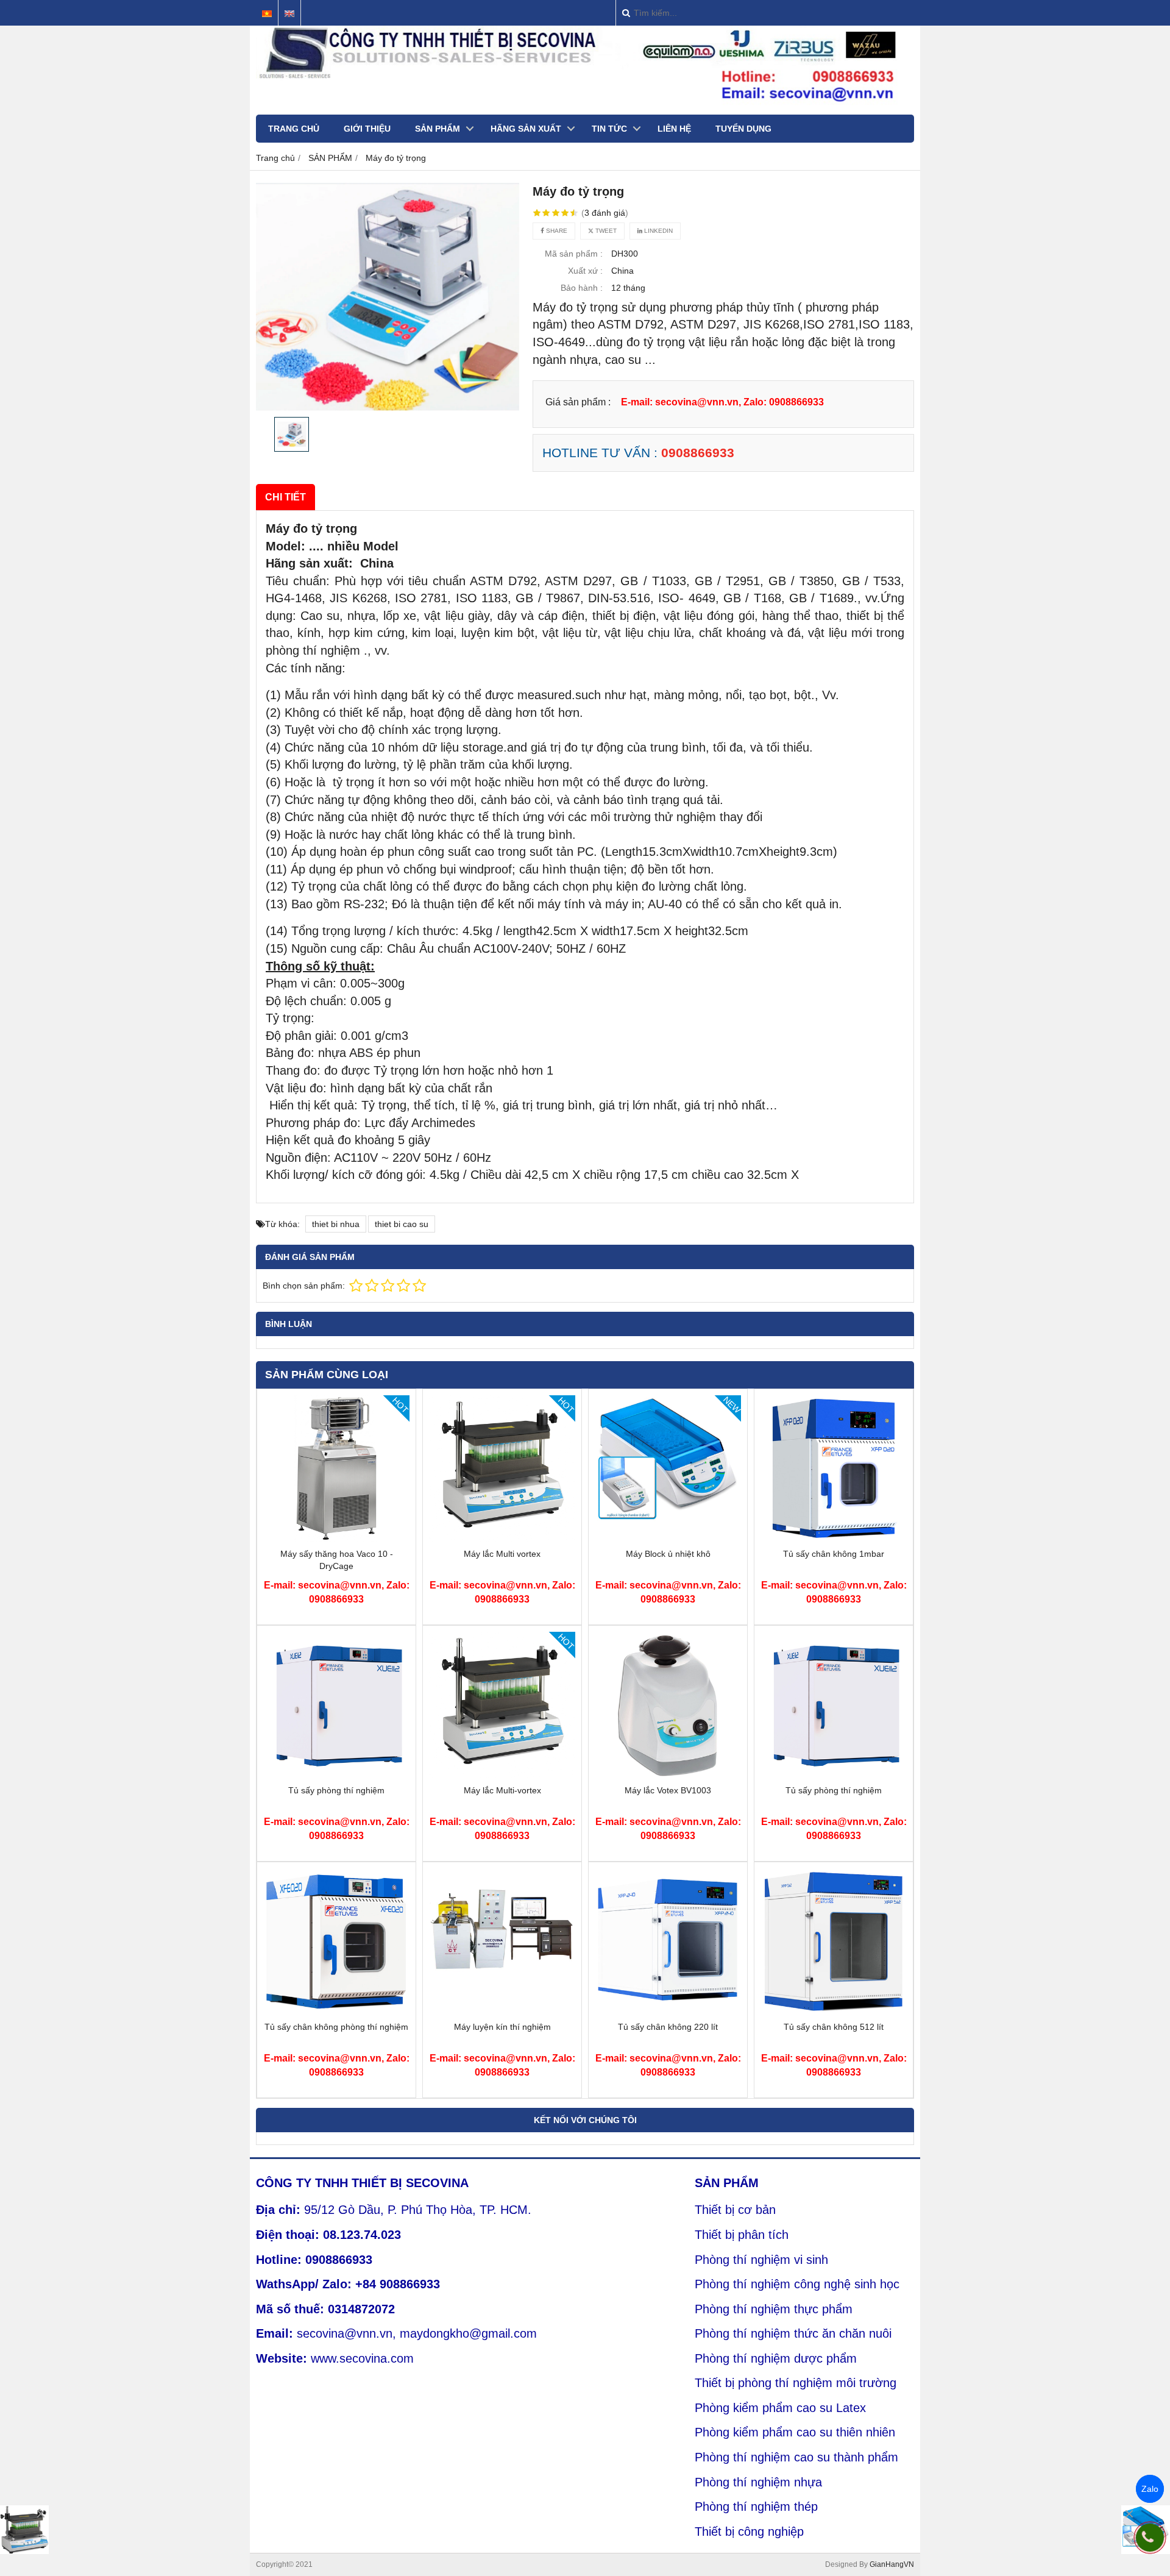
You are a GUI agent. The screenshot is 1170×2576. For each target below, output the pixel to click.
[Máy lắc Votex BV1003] (668, 1775)
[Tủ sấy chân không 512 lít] (834, 2012)
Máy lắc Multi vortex (502, 1554)
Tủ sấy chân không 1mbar (834, 1554)
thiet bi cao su (402, 1224)
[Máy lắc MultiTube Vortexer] (24, 2530)
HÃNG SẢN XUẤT (526, 129)
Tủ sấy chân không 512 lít (834, 2027)
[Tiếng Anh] (289, 14)
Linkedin (658, 231)
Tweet (605, 231)
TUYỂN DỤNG (743, 129)
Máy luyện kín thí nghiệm (502, 2027)
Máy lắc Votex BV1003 (668, 1790)
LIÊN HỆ (674, 129)
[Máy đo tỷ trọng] (388, 297)
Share (556, 231)
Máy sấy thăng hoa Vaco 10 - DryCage (337, 1560)
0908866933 (698, 453)
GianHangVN (892, 2564)
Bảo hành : (582, 288)
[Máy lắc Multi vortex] (502, 1539)
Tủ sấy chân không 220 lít (668, 2027)
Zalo (1150, 2489)
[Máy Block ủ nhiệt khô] (668, 1539)
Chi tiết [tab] (285, 497)
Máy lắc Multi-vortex (502, 1790)
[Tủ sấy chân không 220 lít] (668, 2012)
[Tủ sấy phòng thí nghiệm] (336, 1775)
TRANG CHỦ (294, 129)
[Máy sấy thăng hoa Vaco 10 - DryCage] (336, 1539)
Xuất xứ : (585, 271)
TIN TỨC (609, 129)
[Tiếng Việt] (267, 14)
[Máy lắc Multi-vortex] (502, 1775)
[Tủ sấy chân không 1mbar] (834, 1539)
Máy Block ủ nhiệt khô (668, 1554)
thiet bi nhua (336, 1224)
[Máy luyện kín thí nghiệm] (502, 2012)
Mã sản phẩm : (574, 254)
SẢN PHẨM (438, 129)
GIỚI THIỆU (367, 129)
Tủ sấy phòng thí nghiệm (336, 1790)
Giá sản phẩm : (578, 402)
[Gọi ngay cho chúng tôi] (1150, 2538)
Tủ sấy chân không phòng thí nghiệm (336, 2027)
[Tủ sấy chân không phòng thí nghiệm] (336, 2012)
